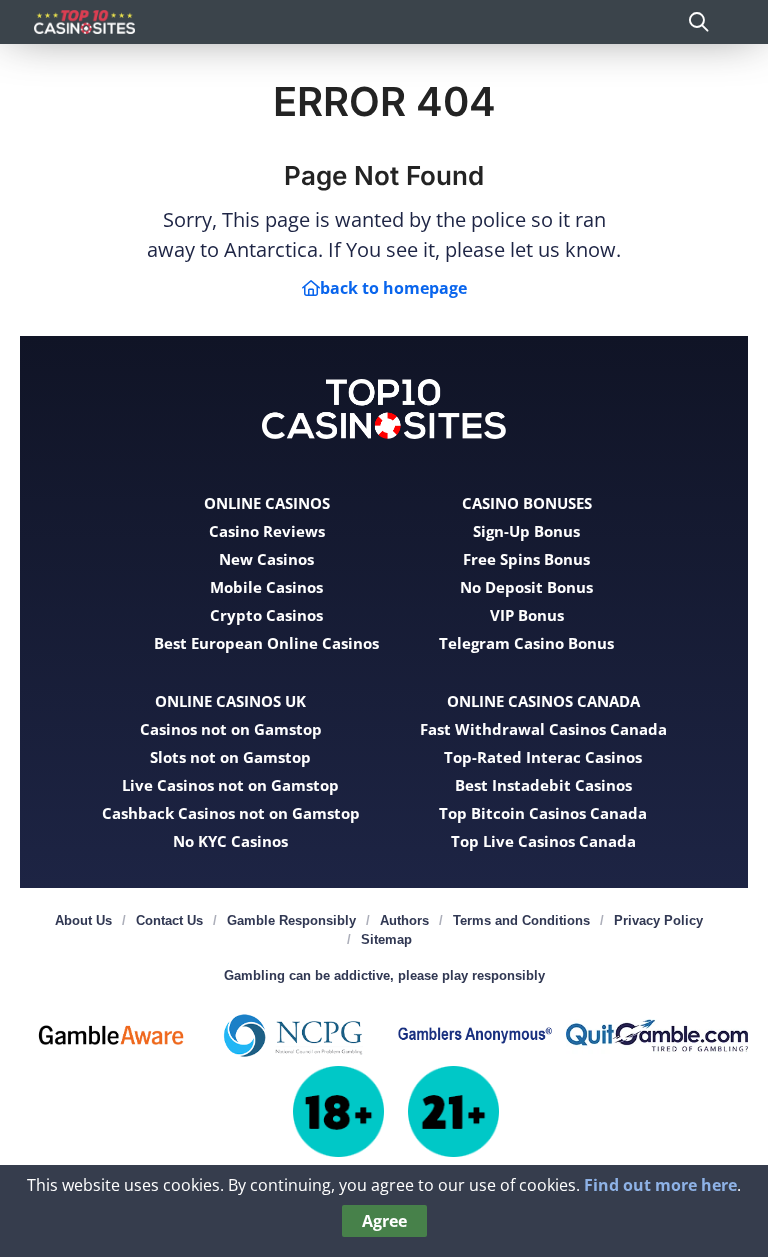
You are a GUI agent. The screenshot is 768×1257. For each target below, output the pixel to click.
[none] (698, 21)
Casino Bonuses (527, 503)
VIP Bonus (527, 615)
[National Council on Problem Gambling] (293, 1035)
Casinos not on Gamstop (231, 729)
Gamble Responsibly (291, 920)
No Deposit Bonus (526, 587)
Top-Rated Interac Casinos (543, 757)
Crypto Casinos (266, 615)
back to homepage (393, 288)
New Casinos (266, 559)
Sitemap (386, 939)
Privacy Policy (658, 920)
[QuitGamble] (657, 1035)
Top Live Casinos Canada (543, 841)
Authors (404, 920)
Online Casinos (267, 503)
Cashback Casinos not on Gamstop (231, 813)
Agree (384, 1221)
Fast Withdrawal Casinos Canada (543, 729)
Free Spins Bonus (526, 559)
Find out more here (660, 1185)
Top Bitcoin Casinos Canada (543, 813)
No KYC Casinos (230, 841)
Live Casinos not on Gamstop (230, 785)
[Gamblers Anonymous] (475, 1035)
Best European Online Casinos (266, 643)
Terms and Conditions (521, 920)
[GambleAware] (111, 1035)
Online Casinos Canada (543, 701)
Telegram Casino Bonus (526, 643)
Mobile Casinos (266, 587)
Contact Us (169, 920)
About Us (83, 920)
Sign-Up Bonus (526, 531)
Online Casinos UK (230, 701)
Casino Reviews (267, 531)
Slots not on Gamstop (230, 757)
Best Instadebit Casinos (543, 785)
